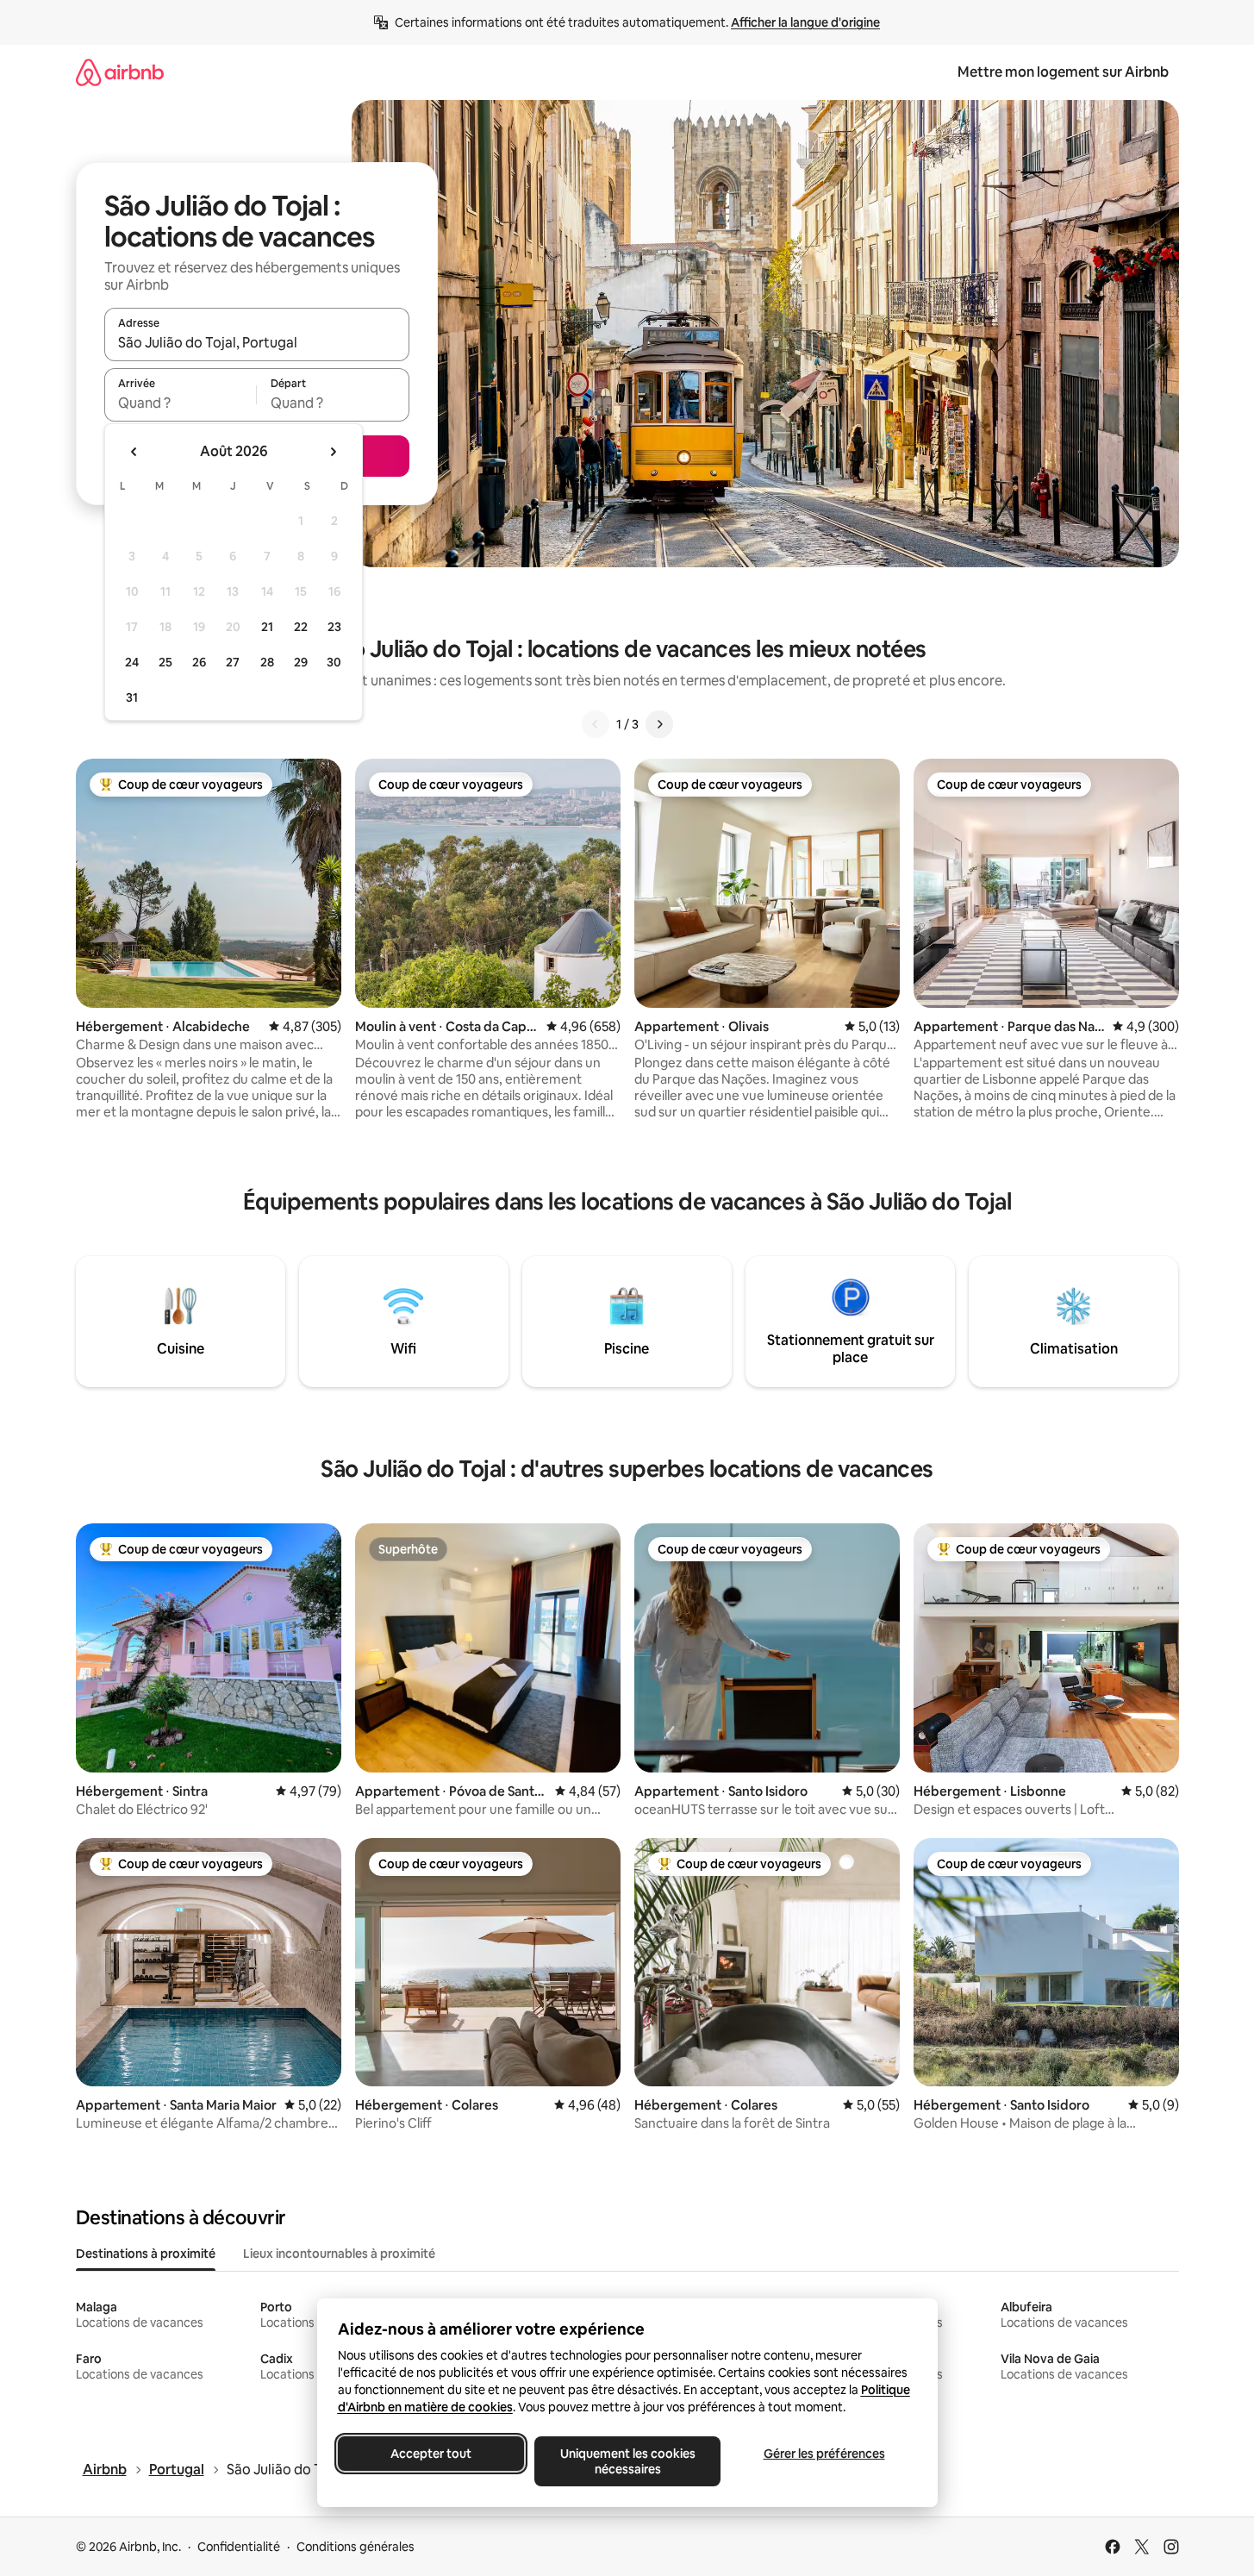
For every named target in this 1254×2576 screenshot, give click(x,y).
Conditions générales (356, 2547)
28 (267, 662)
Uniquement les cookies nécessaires (627, 2461)
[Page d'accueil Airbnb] (120, 72)
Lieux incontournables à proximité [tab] (339, 2254)
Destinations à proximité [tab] (146, 2254)
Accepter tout (431, 2454)
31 (132, 697)
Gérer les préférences (824, 2454)
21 (267, 627)
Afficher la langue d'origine (805, 22)
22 (301, 627)
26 (199, 662)
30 (334, 662)
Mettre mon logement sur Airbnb (1063, 72)
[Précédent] (596, 724)
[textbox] (181, 403)
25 (165, 662)
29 (301, 662)
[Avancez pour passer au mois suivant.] (333, 452)
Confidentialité (239, 2547)
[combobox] (257, 342)
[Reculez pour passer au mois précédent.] (134, 452)
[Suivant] (659, 724)
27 (233, 662)
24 (132, 662)
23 (334, 627)
